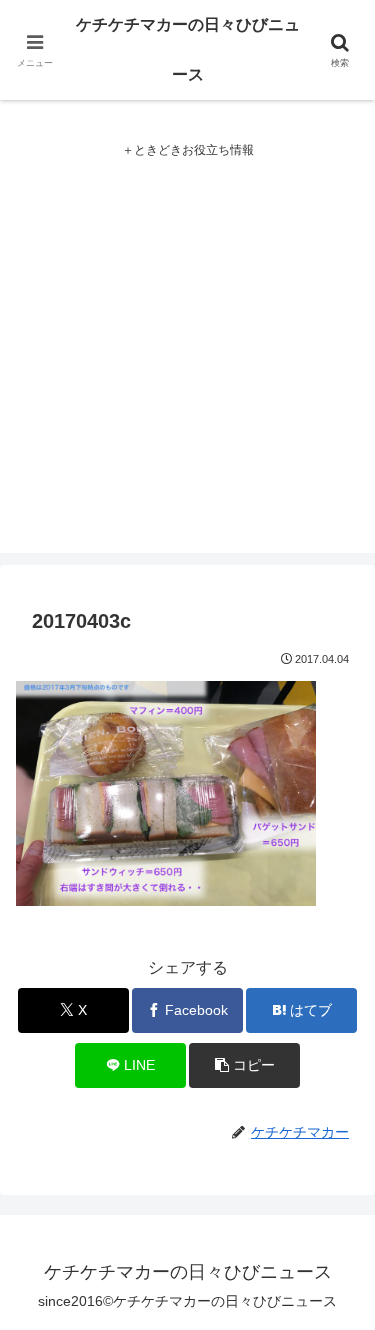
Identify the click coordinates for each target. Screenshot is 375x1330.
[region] (187, 1159)
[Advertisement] (187, 365)
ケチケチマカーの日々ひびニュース (188, 49)
